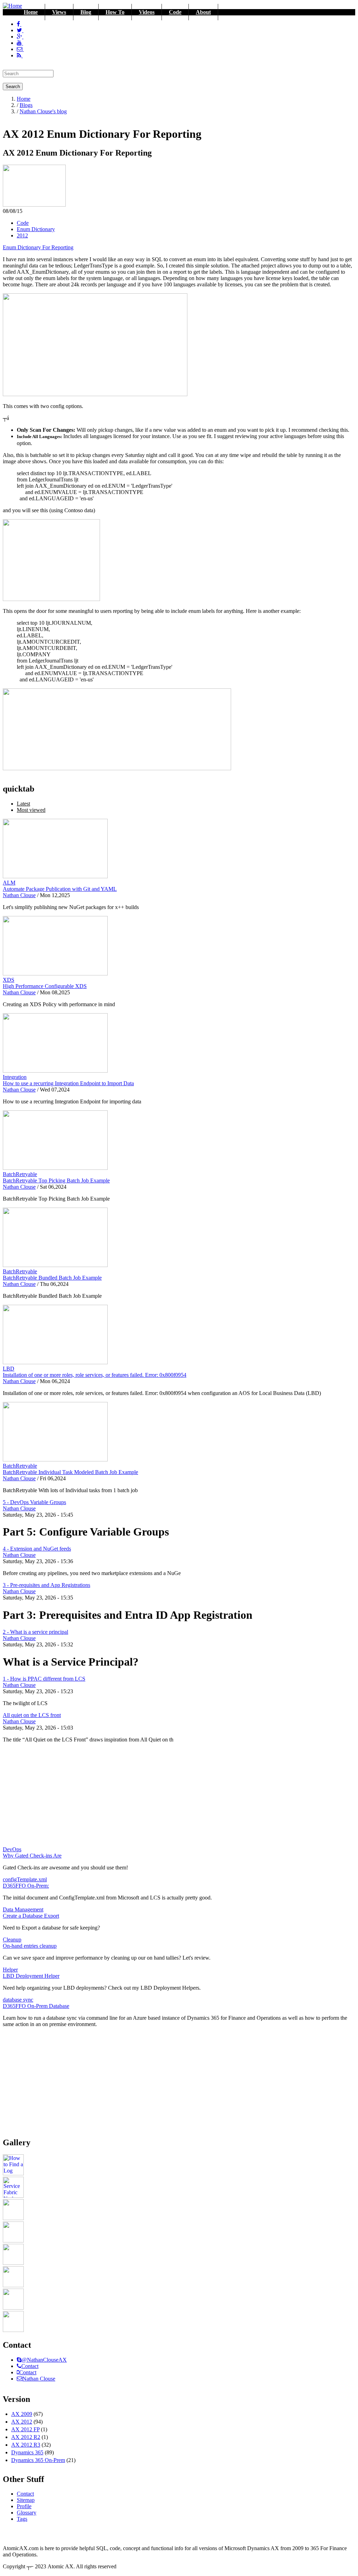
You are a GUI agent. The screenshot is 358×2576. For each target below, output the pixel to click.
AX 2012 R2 (26, 2437)
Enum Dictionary (36, 229)
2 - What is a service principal (35, 1632)
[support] (19, 2360)
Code (175, 12)
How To (115, 12)
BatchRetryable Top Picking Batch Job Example (56, 1180)
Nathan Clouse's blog (43, 111)
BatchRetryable (20, 1174)
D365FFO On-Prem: (26, 1886)
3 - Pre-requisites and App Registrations (46, 1585)
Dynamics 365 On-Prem (38, 2460)
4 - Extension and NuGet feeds (37, 1549)
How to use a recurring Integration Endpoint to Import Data (68, 1083)
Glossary (27, 2513)
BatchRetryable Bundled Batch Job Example (52, 1278)
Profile (24, 2506)
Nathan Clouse (19, 895)
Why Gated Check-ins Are (32, 1856)
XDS (9, 980)
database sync (18, 2000)
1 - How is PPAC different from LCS (44, 1679)
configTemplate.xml (25, 1879)
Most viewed (31, 810)
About (203, 12)
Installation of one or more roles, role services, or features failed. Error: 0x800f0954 (95, 1375)
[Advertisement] (179, 1797)
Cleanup (12, 1940)
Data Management (23, 1909)
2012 (22, 235)
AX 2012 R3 (26, 2445)
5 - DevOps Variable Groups (34, 1502)
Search (13, 87)
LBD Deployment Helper (31, 1976)
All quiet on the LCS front (32, 1715)
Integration (15, 1077)
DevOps (12, 1849)
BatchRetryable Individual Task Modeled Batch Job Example (70, 1472)
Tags (22, 2519)
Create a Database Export (31, 1916)
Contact (30, 2366)
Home (31, 12)
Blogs (26, 105)
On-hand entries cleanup (30, 1946)
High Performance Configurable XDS (45, 986)
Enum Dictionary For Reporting (38, 247)
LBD (9, 1369)
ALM (9, 883)
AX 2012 (22, 2422)
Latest (23, 804)
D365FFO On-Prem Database (36, 2006)
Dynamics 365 (27, 2452)
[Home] (12, 6)
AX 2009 (22, 2414)
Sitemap (26, 2500)
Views (59, 12)
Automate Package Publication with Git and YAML (60, 889)
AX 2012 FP (25, 2429)
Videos (147, 12)
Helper (10, 1970)
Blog (86, 12)
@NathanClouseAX (44, 2360)
